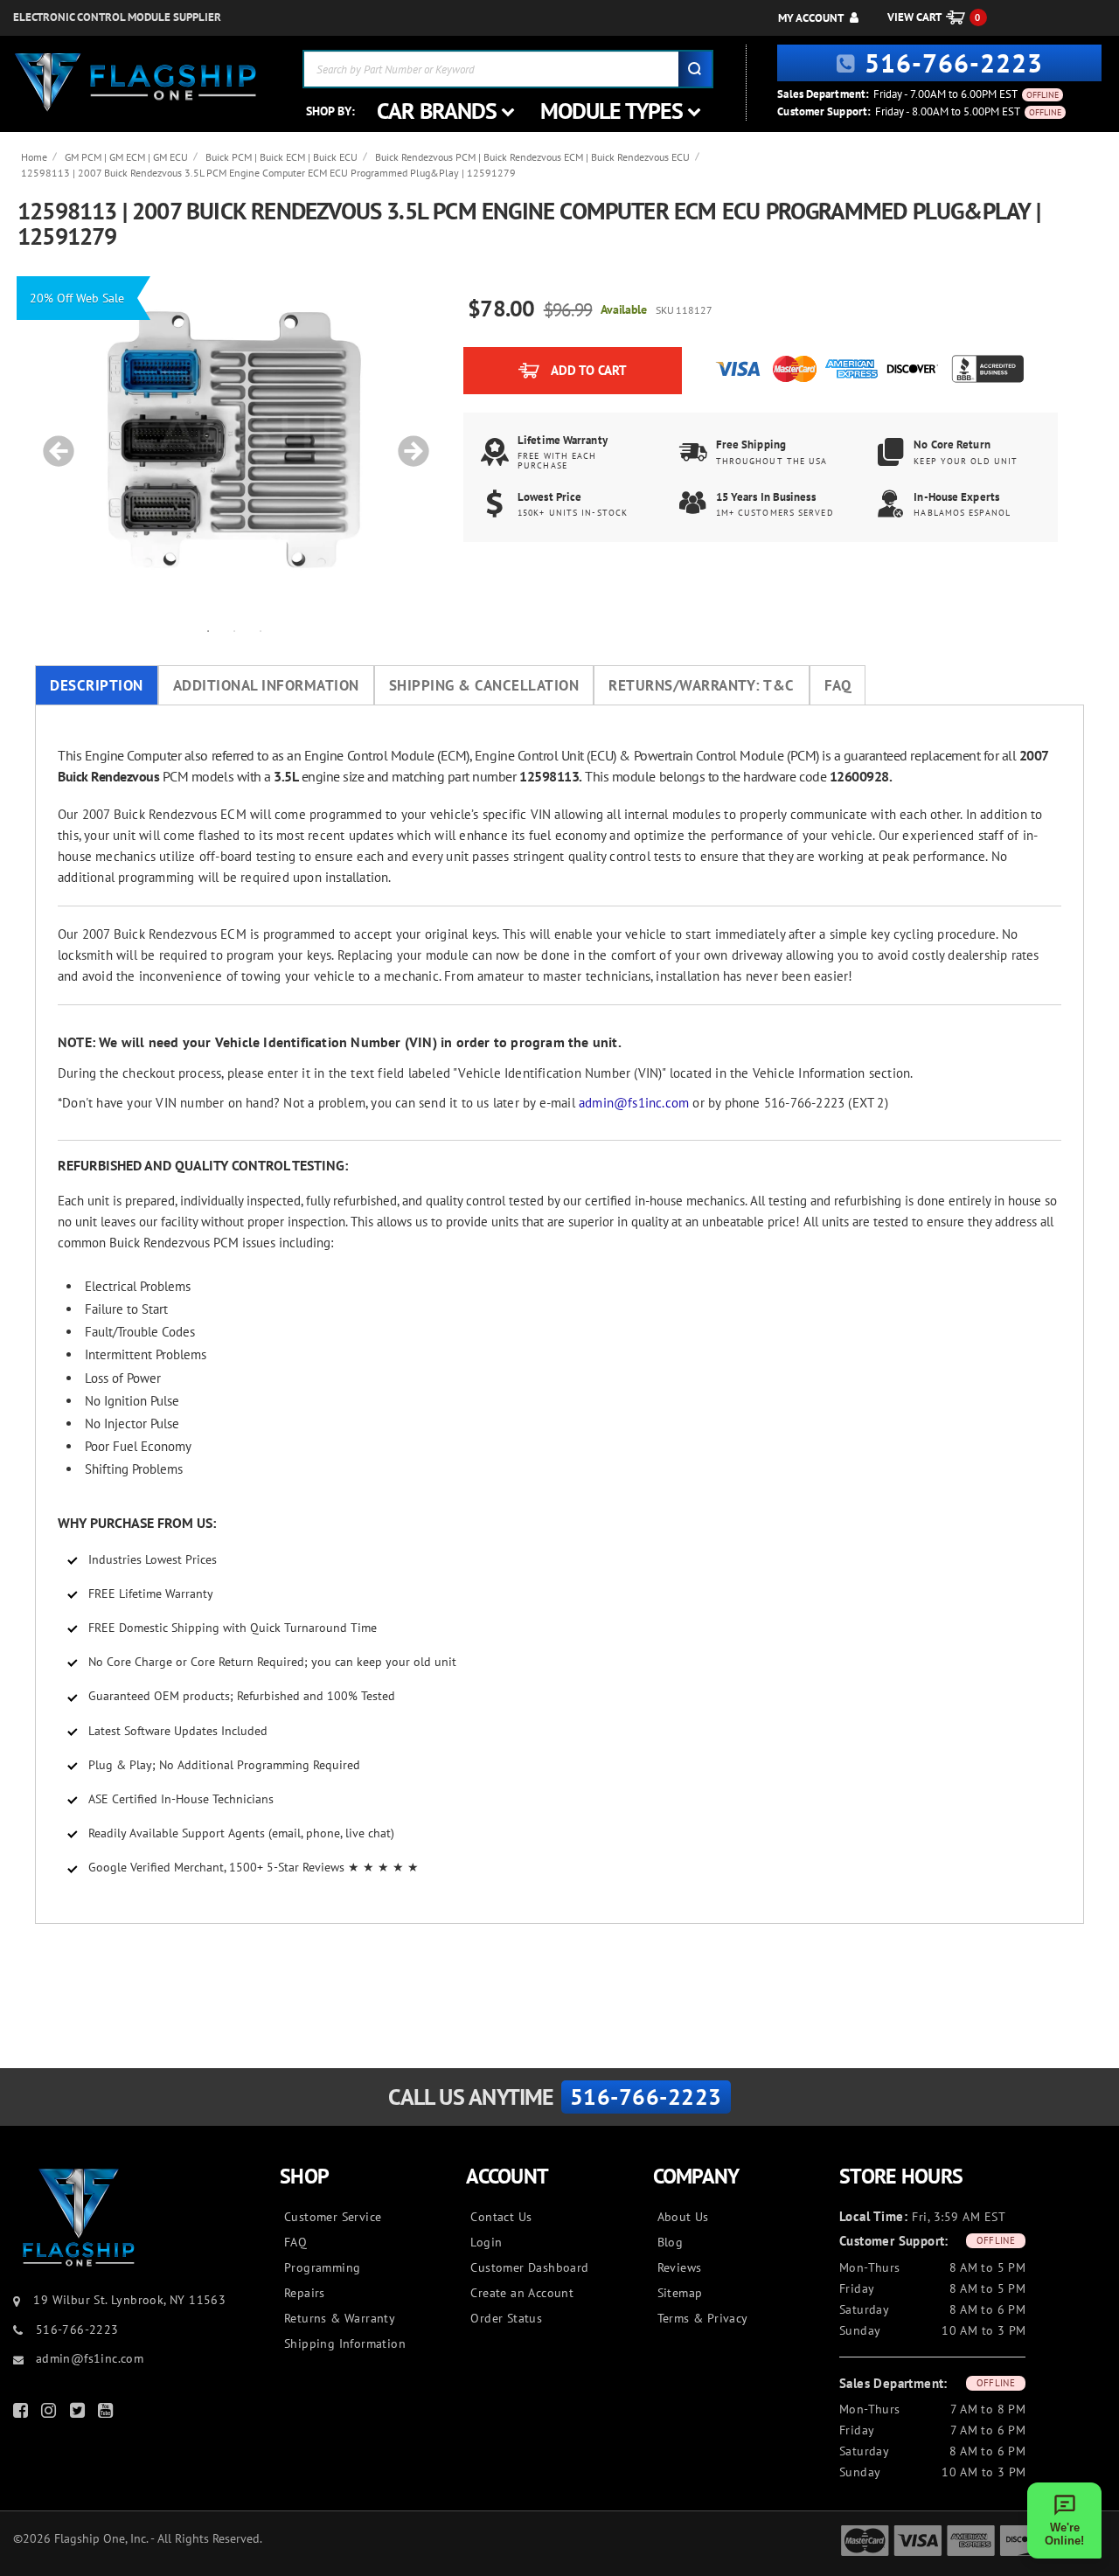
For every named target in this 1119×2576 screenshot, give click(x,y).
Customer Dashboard (529, 2267)
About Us (683, 2217)
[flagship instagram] (51, 2414)
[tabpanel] (234, 442)
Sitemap (680, 2293)
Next (407, 442)
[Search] (695, 69)
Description (97, 685)
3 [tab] (261, 630)
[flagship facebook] (23, 2414)
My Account (811, 18)
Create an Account (522, 2293)
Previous (52, 442)
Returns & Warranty (340, 2318)
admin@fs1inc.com (634, 1103)
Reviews (680, 2267)
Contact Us (501, 2217)
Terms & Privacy (703, 2318)
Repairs (305, 2293)
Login (486, 2242)
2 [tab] (234, 630)
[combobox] (508, 69)
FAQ (838, 685)
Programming (322, 2267)
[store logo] (136, 83)
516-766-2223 (954, 62)
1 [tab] (208, 630)
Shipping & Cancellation (484, 685)
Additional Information (266, 685)
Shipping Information (345, 2343)
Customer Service (333, 2217)
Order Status (506, 2318)
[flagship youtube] (108, 2414)
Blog (671, 2242)
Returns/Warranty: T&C (702, 685)
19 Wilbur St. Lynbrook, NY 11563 (129, 2300)
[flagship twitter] (80, 2414)
